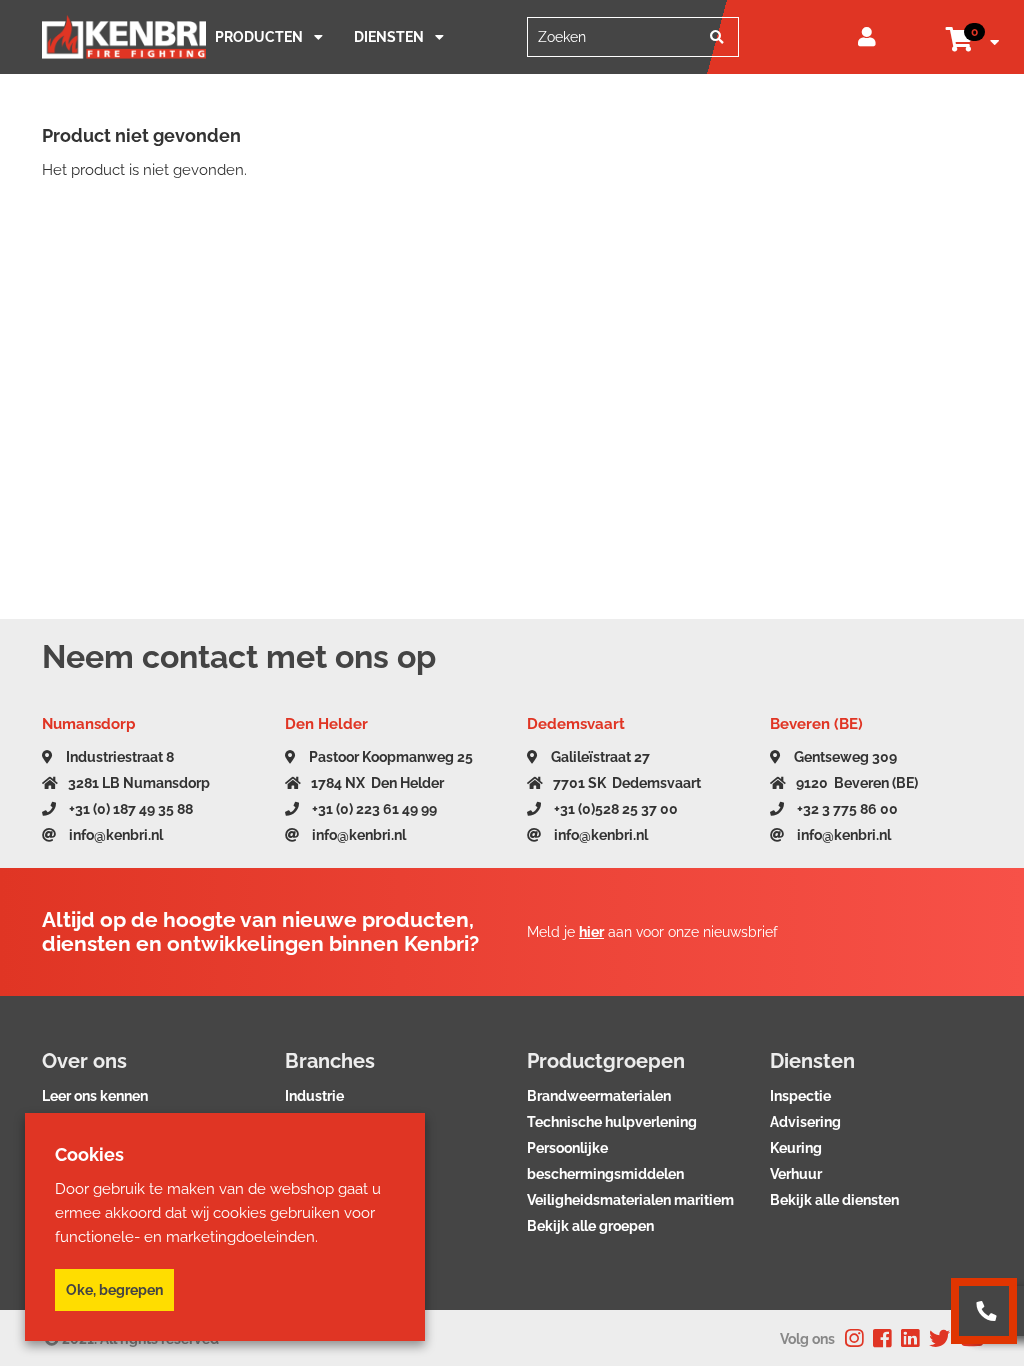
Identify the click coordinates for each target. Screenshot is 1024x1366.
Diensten (389, 37)
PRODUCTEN (259, 37)
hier (591, 932)
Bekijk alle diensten (834, 1200)
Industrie (314, 1096)
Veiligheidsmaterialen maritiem (630, 1200)
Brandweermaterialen (599, 1096)
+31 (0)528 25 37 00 (614, 809)
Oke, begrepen (114, 1290)
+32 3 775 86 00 (846, 809)
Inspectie (800, 1096)
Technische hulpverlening (612, 1122)
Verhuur (796, 1174)
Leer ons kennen (95, 1096)
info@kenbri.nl (114, 835)
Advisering (805, 1122)
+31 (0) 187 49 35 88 (129, 809)
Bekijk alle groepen (590, 1226)
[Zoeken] (717, 37)
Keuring (796, 1148)
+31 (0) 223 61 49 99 (373, 809)
